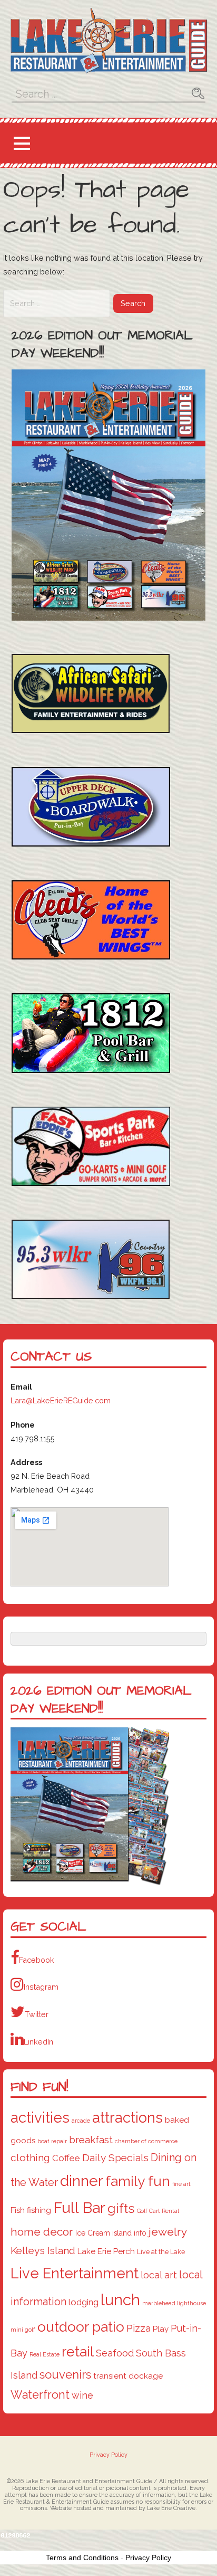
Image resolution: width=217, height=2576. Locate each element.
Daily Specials (115, 2158)
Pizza (139, 2328)
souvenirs (65, 2374)
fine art (181, 2184)
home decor (42, 2232)
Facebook (37, 1960)
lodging (83, 2302)
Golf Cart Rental (158, 2211)
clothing (30, 2158)
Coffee (66, 2158)
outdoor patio (81, 2327)
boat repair (52, 2141)
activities (40, 2117)
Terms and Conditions (82, 2558)
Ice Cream (93, 2233)
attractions (127, 2117)
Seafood (115, 2353)
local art (159, 2275)
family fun (138, 2181)
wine (82, 2395)
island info (129, 2233)
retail (78, 2351)
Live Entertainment (75, 2273)
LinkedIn (38, 2042)
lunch (120, 2300)
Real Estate (45, 2354)
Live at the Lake (161, 2252)
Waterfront (40, 2395)
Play (161, 2329)
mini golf (23, 2330)
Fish (18, 2210)
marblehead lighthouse (174, 2303)
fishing (39, 2210)
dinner (82, 2181)
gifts (121, 2208)
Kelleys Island (43, 2251)
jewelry (168, 2232)
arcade (81, 2121)
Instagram (41, 1987)
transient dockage (128, 2376)
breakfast (91, 2140)
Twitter (37, 2014)
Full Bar (79, 2208)
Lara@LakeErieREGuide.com (61, 1400)
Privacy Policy (108, 2455)
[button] (22, 143)
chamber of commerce (146, 2141)
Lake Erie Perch (106, 2251)
